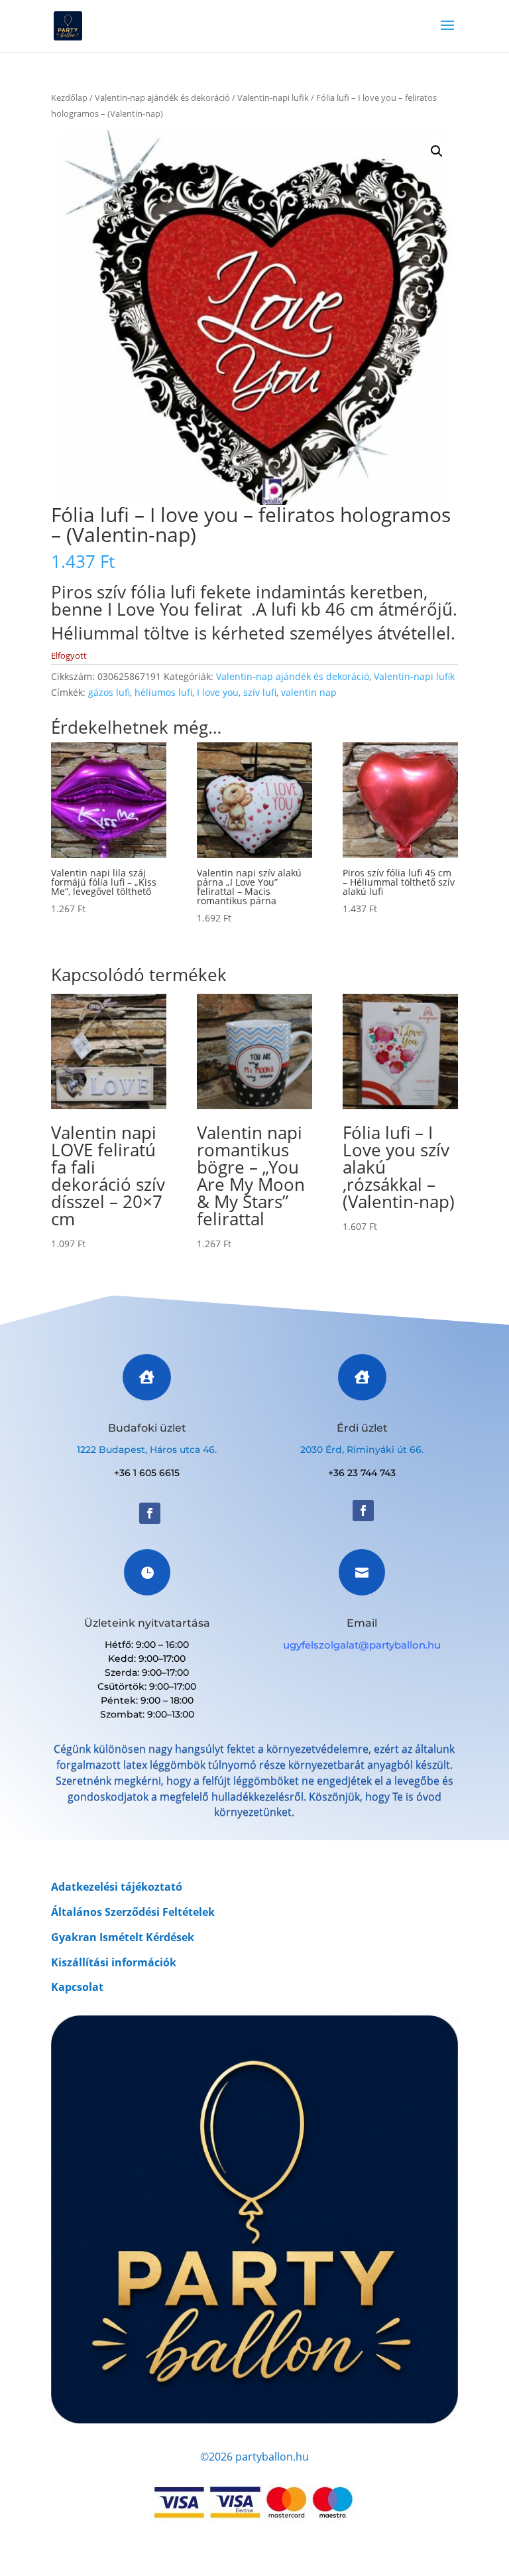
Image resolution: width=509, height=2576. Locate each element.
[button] (437, 151)
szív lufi (260, 692)
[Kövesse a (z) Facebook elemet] (150, 1513)
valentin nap (309, 692)
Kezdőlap (69, 98)
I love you (218, 692)
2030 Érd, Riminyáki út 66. (362, 1450)
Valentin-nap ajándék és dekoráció (162, 98)
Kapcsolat (77, 1987)
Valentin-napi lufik (273, 98)
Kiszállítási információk (114, 1962)
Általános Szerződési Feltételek (133, 1912)
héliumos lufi (163, 692)
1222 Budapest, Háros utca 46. (147, 1450)
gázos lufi (109, 692)
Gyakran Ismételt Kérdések (123, 1937)
